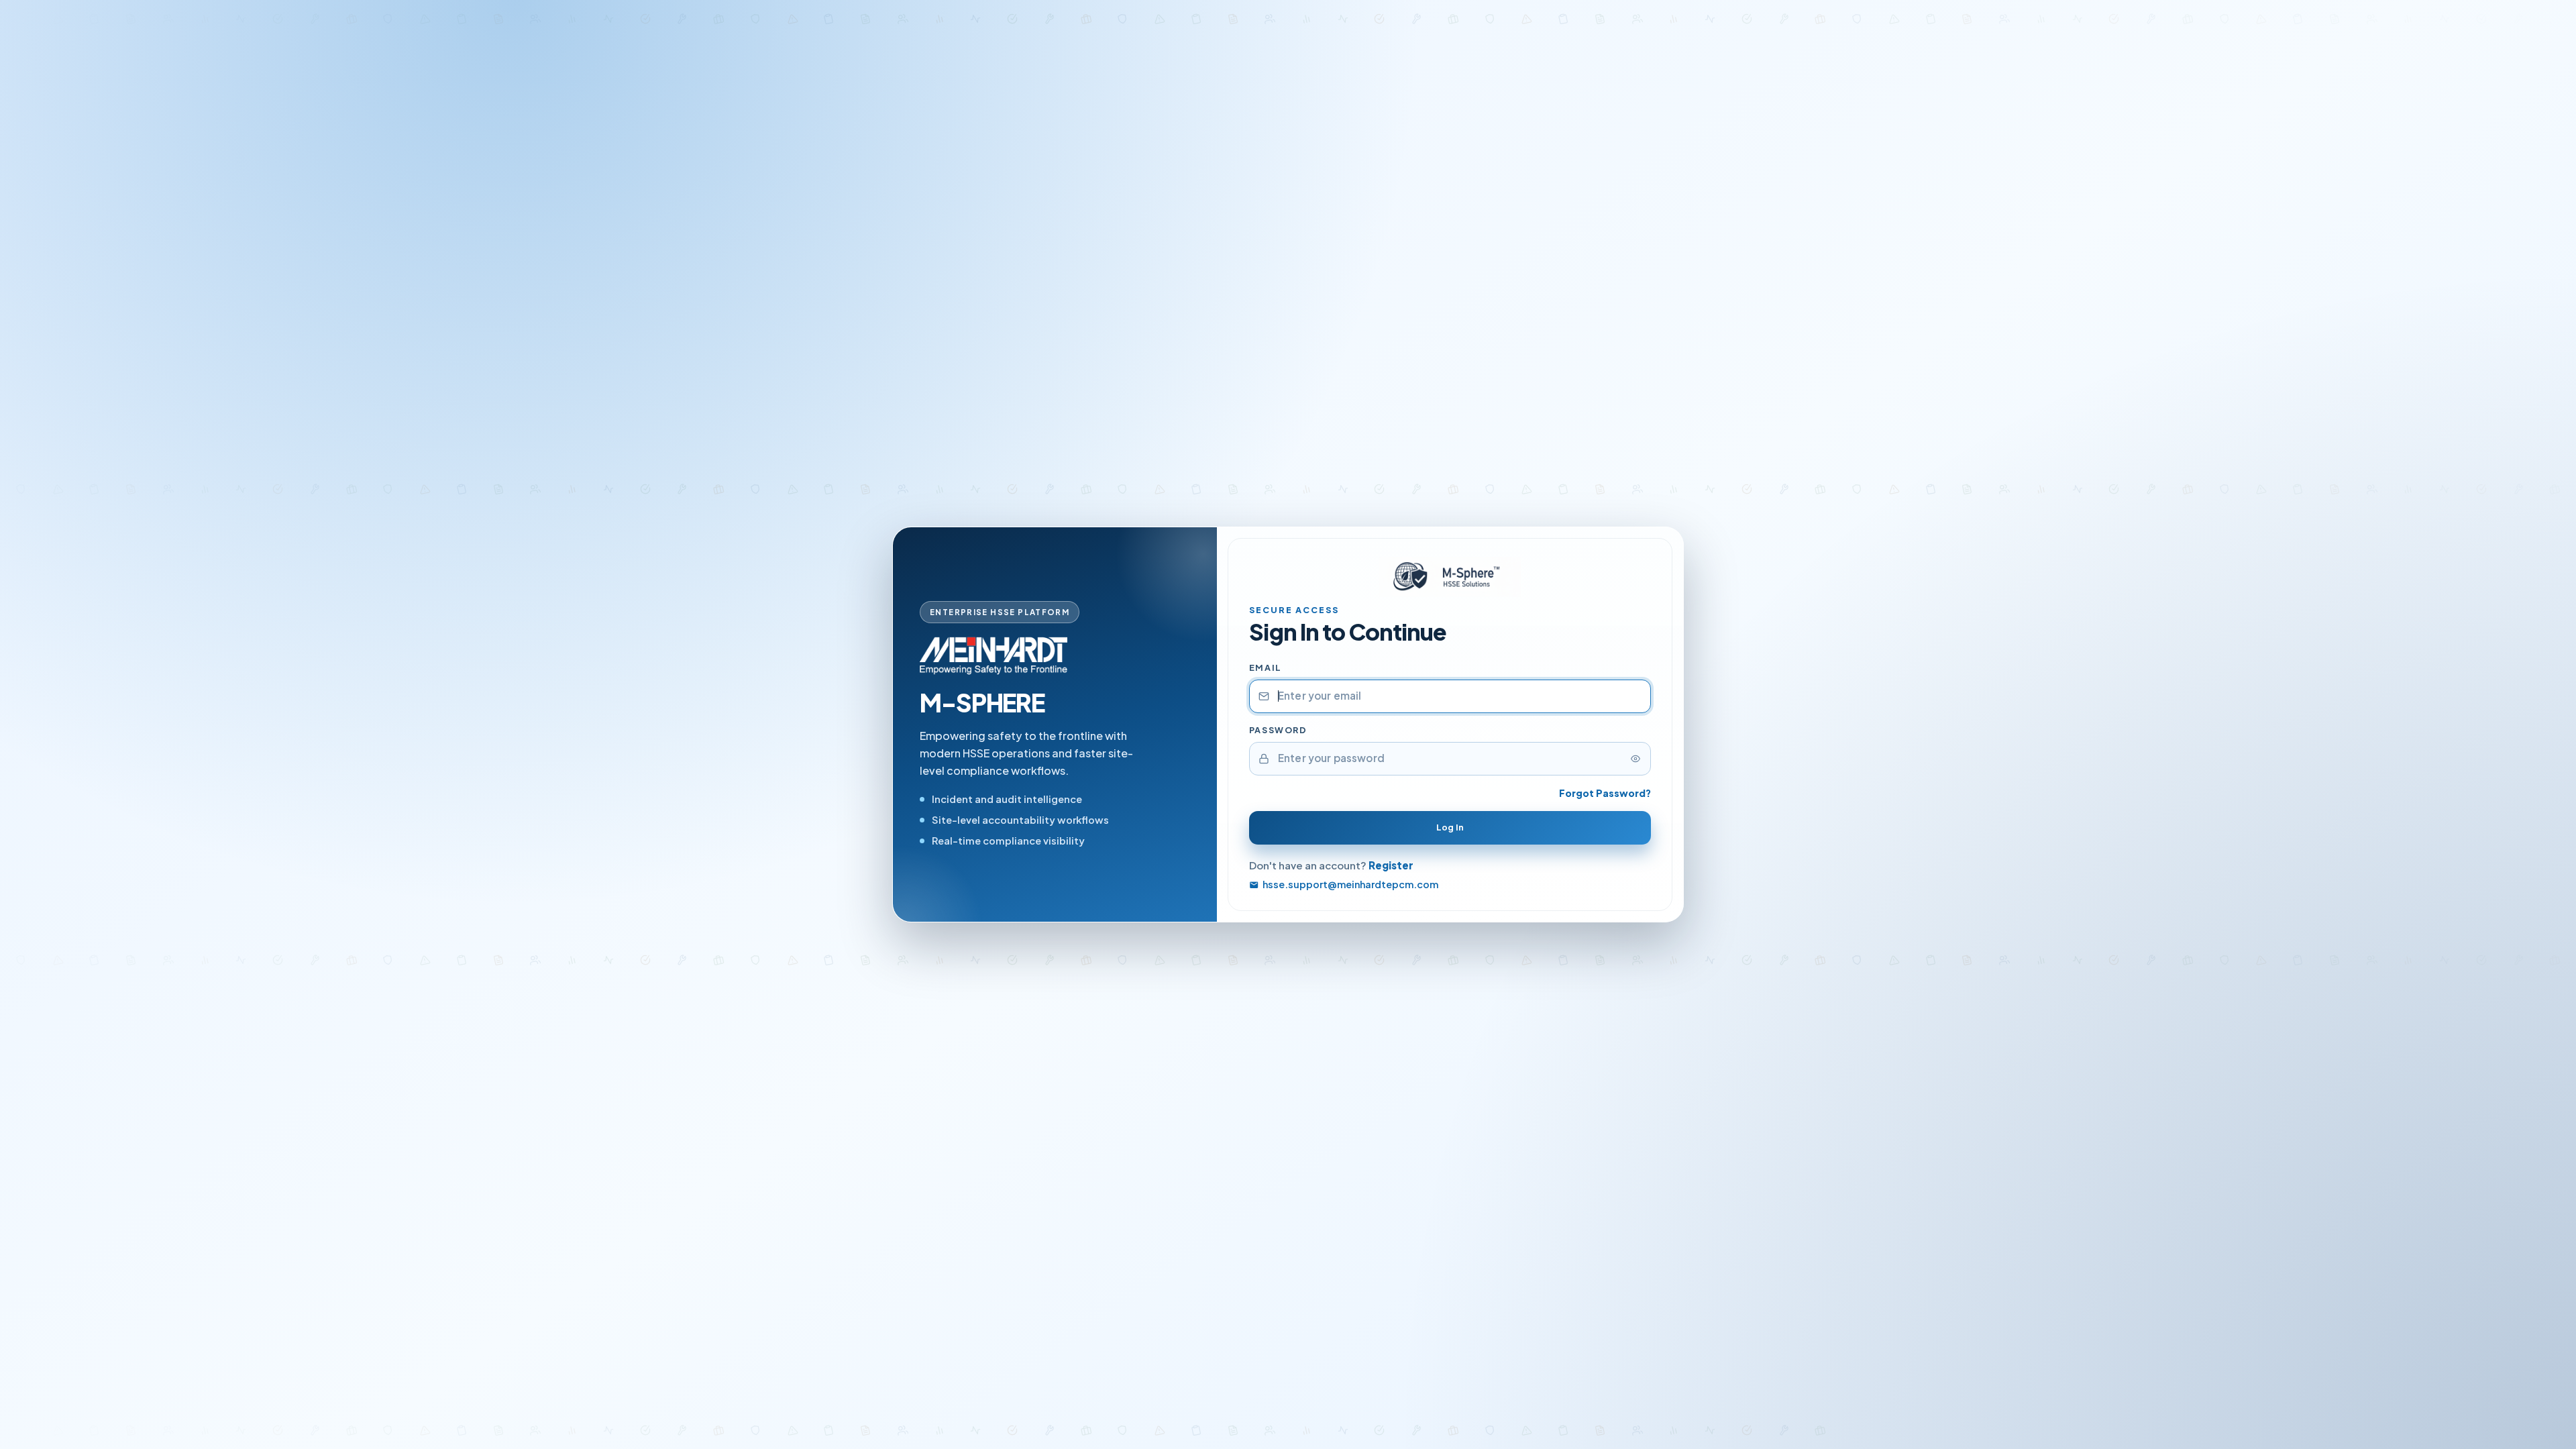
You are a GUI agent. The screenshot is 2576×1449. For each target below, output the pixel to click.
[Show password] (1635, 759)
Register (1391, 865)
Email (1266, 667)
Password (1278, 730)
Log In (1450, 827)
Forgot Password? (1605, 793)
